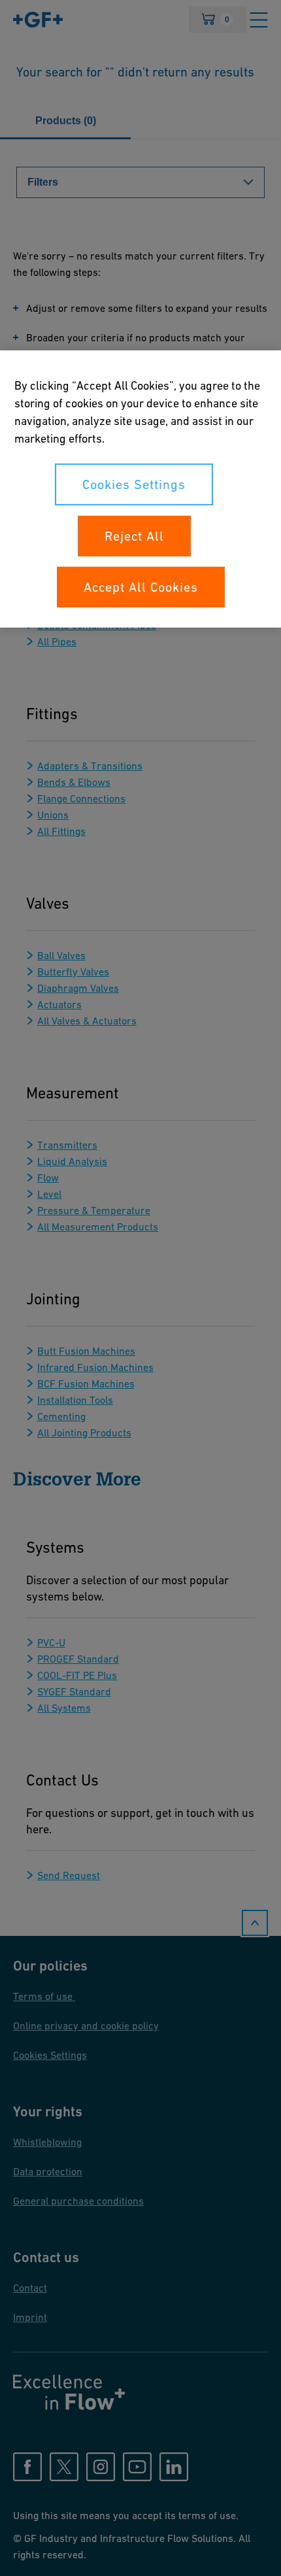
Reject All (134, 536)
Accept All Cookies (141, 587)
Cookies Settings (134, 484)
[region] (140, 489)
